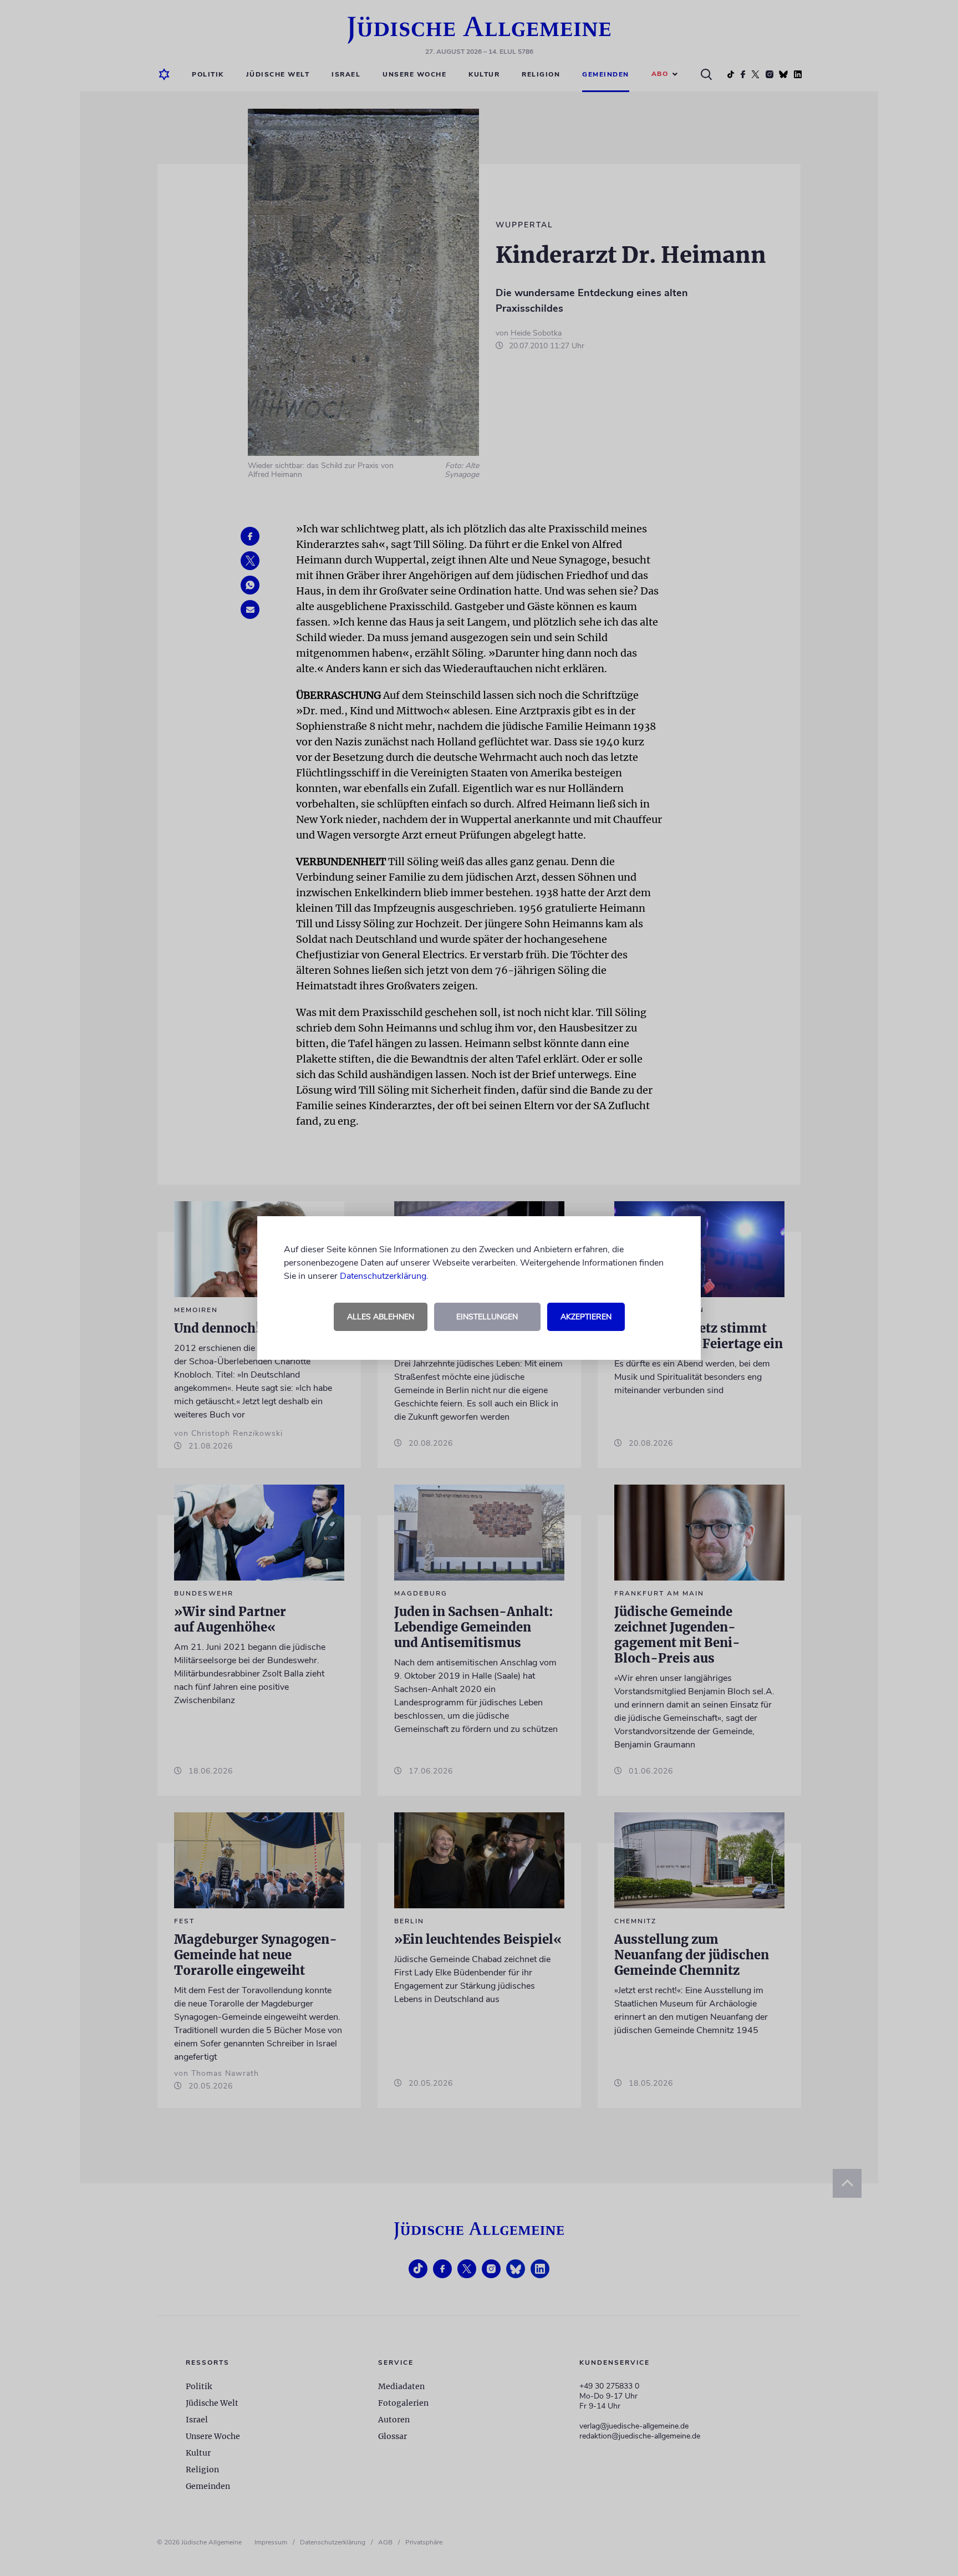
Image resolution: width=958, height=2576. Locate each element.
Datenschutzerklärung (383, 1276)
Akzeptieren (586, 1317)
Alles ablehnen (381, 1317)
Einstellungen (487, 1317)
